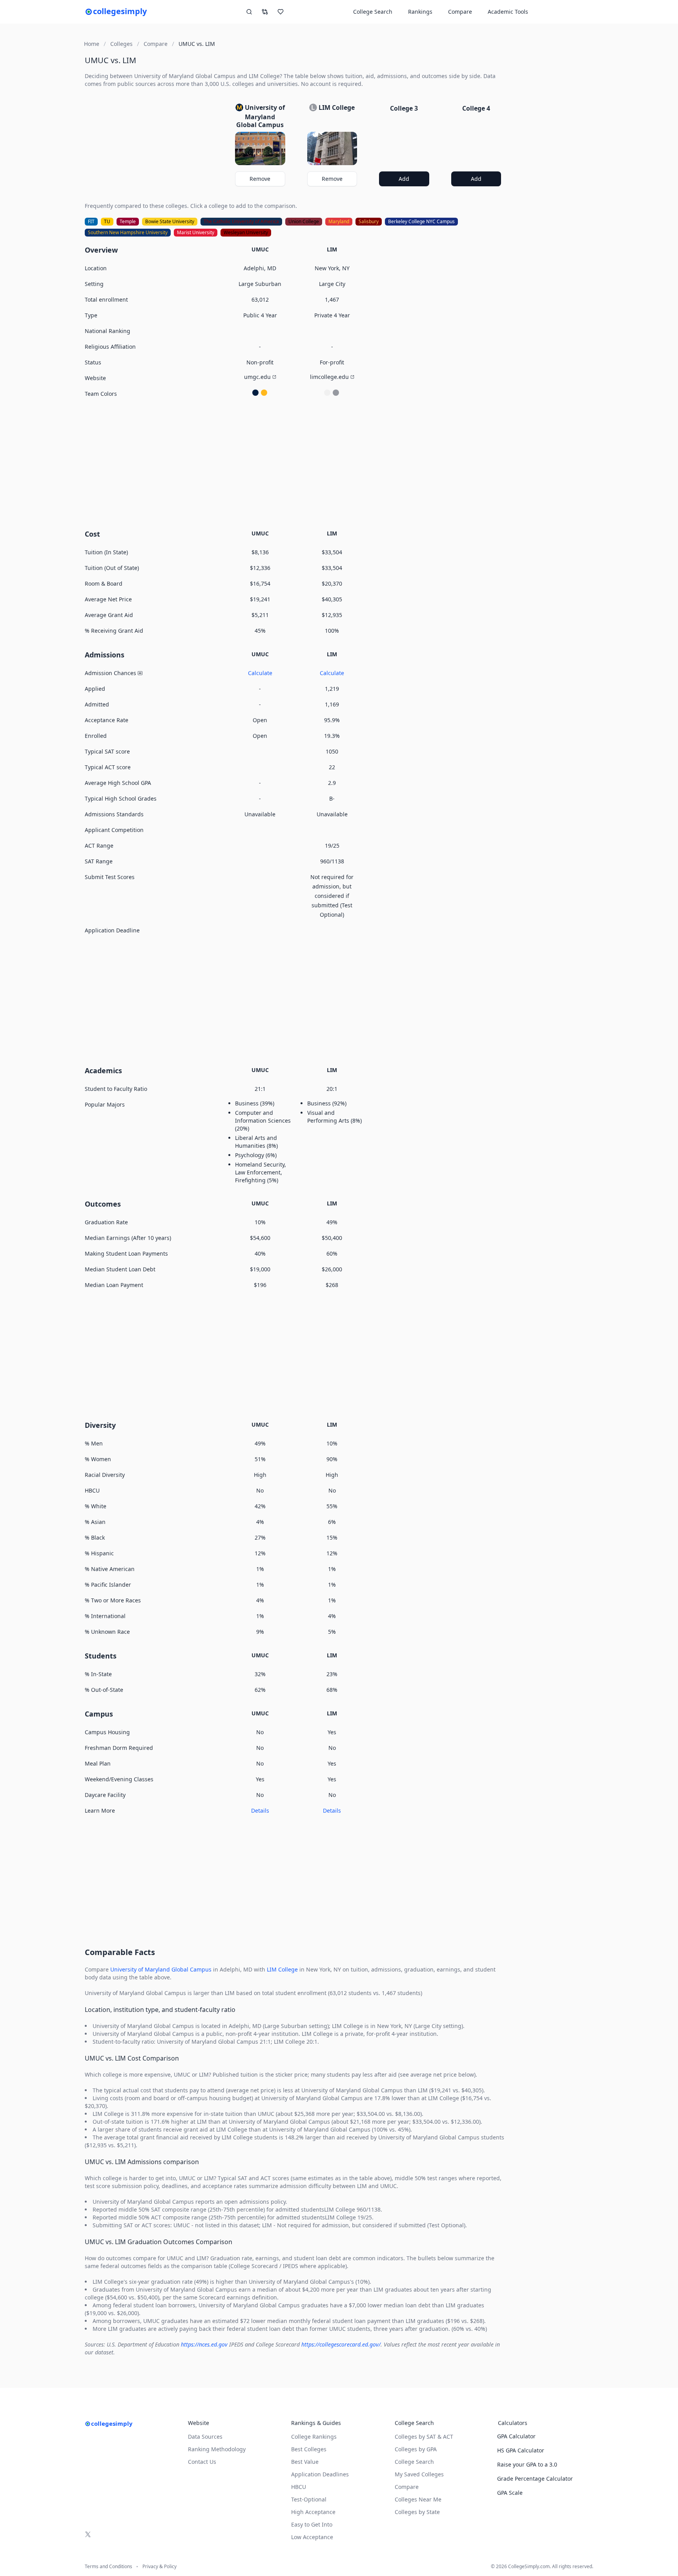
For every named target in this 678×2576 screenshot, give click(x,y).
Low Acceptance (312, 2537)
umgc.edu (257, 377)
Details (260, 1810)
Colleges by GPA (416, 2449)
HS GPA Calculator (521, 2450)
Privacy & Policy (159, 2567)
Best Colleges (309, 2449)
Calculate (260, 673)
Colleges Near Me (418, 2499)
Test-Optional (309, 2499)
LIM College (282, 1969)
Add (404, 179)
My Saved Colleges (419, 2474)
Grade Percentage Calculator (535, 2479)
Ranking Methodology (217, 2449)
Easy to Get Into (312, 2524)
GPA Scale (510, 2493)
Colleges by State (417, 2512)
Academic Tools (508, 12)
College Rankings (314, 2437)
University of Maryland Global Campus (161, 1969)
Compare (460, 12)
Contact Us (202, 2462)
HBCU (299, 2487)
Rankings (420, 12)
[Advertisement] (296, 462)
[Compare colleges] (265, 12)
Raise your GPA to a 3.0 (527, 2464)
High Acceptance (313, 2512)
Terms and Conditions (108, 2567)
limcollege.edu (329, 377)
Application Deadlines (320, 2474)
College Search (414, 2462)
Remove (260, 179)
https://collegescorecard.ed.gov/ (341, 2344)
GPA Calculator (516, 2436)
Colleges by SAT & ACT (424, 2437)
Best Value (305, 2462)
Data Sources (205, 2437)
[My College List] (281, 12)
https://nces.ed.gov (204, 2344)
